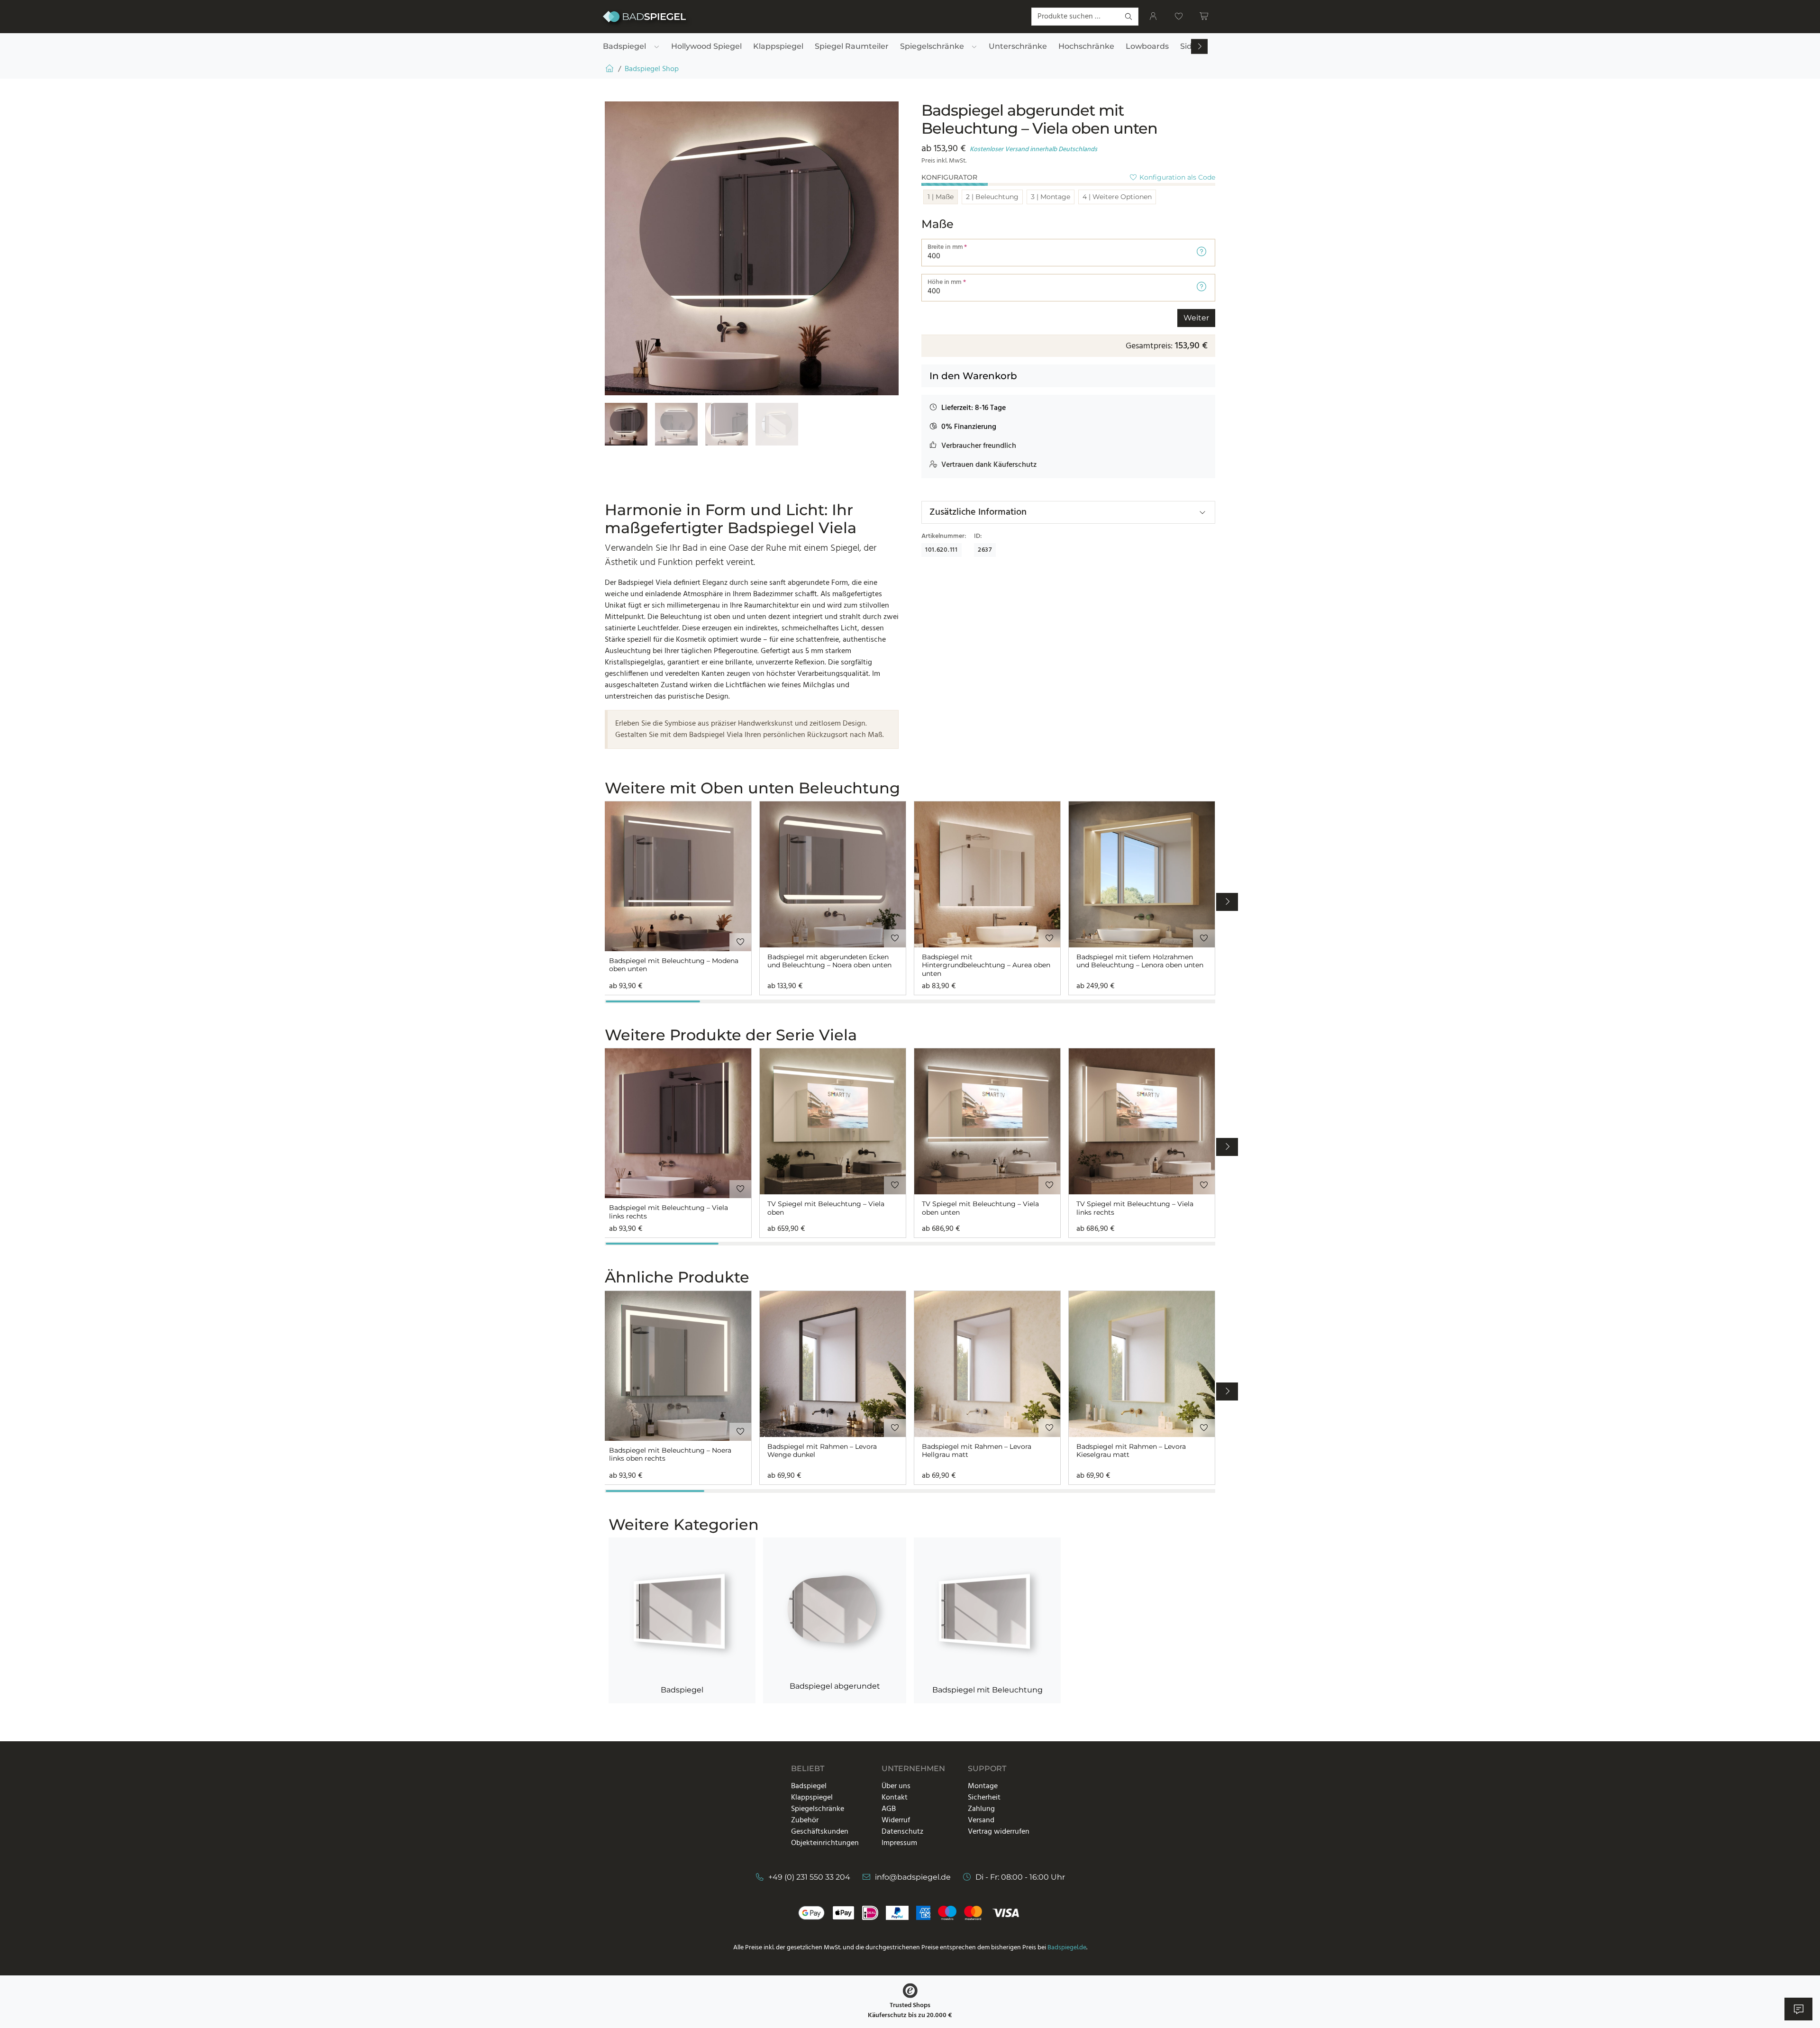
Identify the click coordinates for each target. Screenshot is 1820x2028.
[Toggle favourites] (740, 942)
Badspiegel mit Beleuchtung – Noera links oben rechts (670, 1455)
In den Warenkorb (973, 376)
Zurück (941, 318)
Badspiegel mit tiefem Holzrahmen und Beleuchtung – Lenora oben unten (1140, 961)
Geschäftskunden (820, 1832)
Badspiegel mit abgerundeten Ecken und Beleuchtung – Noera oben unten (829, 961)
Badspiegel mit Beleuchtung (987, 1690)
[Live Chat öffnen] (1798, 2009)
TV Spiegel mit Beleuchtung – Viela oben (826, 1208)
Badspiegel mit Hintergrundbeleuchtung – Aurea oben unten (986, 965)
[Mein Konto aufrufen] (1153, 17)
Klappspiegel (812, 1798)
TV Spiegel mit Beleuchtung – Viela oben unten (980, 1208)
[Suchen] (1129, 17)
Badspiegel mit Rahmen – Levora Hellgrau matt (977, 1451)
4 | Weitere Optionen (1117, 197)
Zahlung (981, 1809)
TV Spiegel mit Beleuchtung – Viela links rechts (1135, 1208)
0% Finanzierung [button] (969, 427)
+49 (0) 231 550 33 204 (809, 1877)
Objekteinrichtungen (825, 1843)
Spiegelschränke (818, 1809)
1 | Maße (941, 197)
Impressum (899, 1843)
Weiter (1196, 318)
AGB (889, 1809)
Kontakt (895, 1798)
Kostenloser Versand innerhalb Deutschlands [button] (1033, 150)
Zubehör (805, 1820)
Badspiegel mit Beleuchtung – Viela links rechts (669, 1212)
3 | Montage (1051, 197)
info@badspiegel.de (913, 1877)
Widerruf (896, 1820)
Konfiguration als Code (1176, 177)
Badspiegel (682, 1690)
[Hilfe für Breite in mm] (1201, 253)
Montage (983, 1786)
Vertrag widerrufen (999, 1832)
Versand (981, 1820)
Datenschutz (902, 1832)
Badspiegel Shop (652, 69)
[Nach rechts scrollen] (1200, 47)
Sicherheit (984, 1798)
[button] (967, 408)
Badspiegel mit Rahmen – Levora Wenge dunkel (822, 1451)
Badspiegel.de (1067, 1948)
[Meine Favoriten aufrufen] (1179, 17)
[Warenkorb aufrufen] (1204, 17)
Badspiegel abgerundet (835, 1686)
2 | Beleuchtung (992, 197)
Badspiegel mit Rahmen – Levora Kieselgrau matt (1131, 1451)
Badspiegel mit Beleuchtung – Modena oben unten (674, 965)
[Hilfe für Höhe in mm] (1201, 288)
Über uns (896, 1786)
